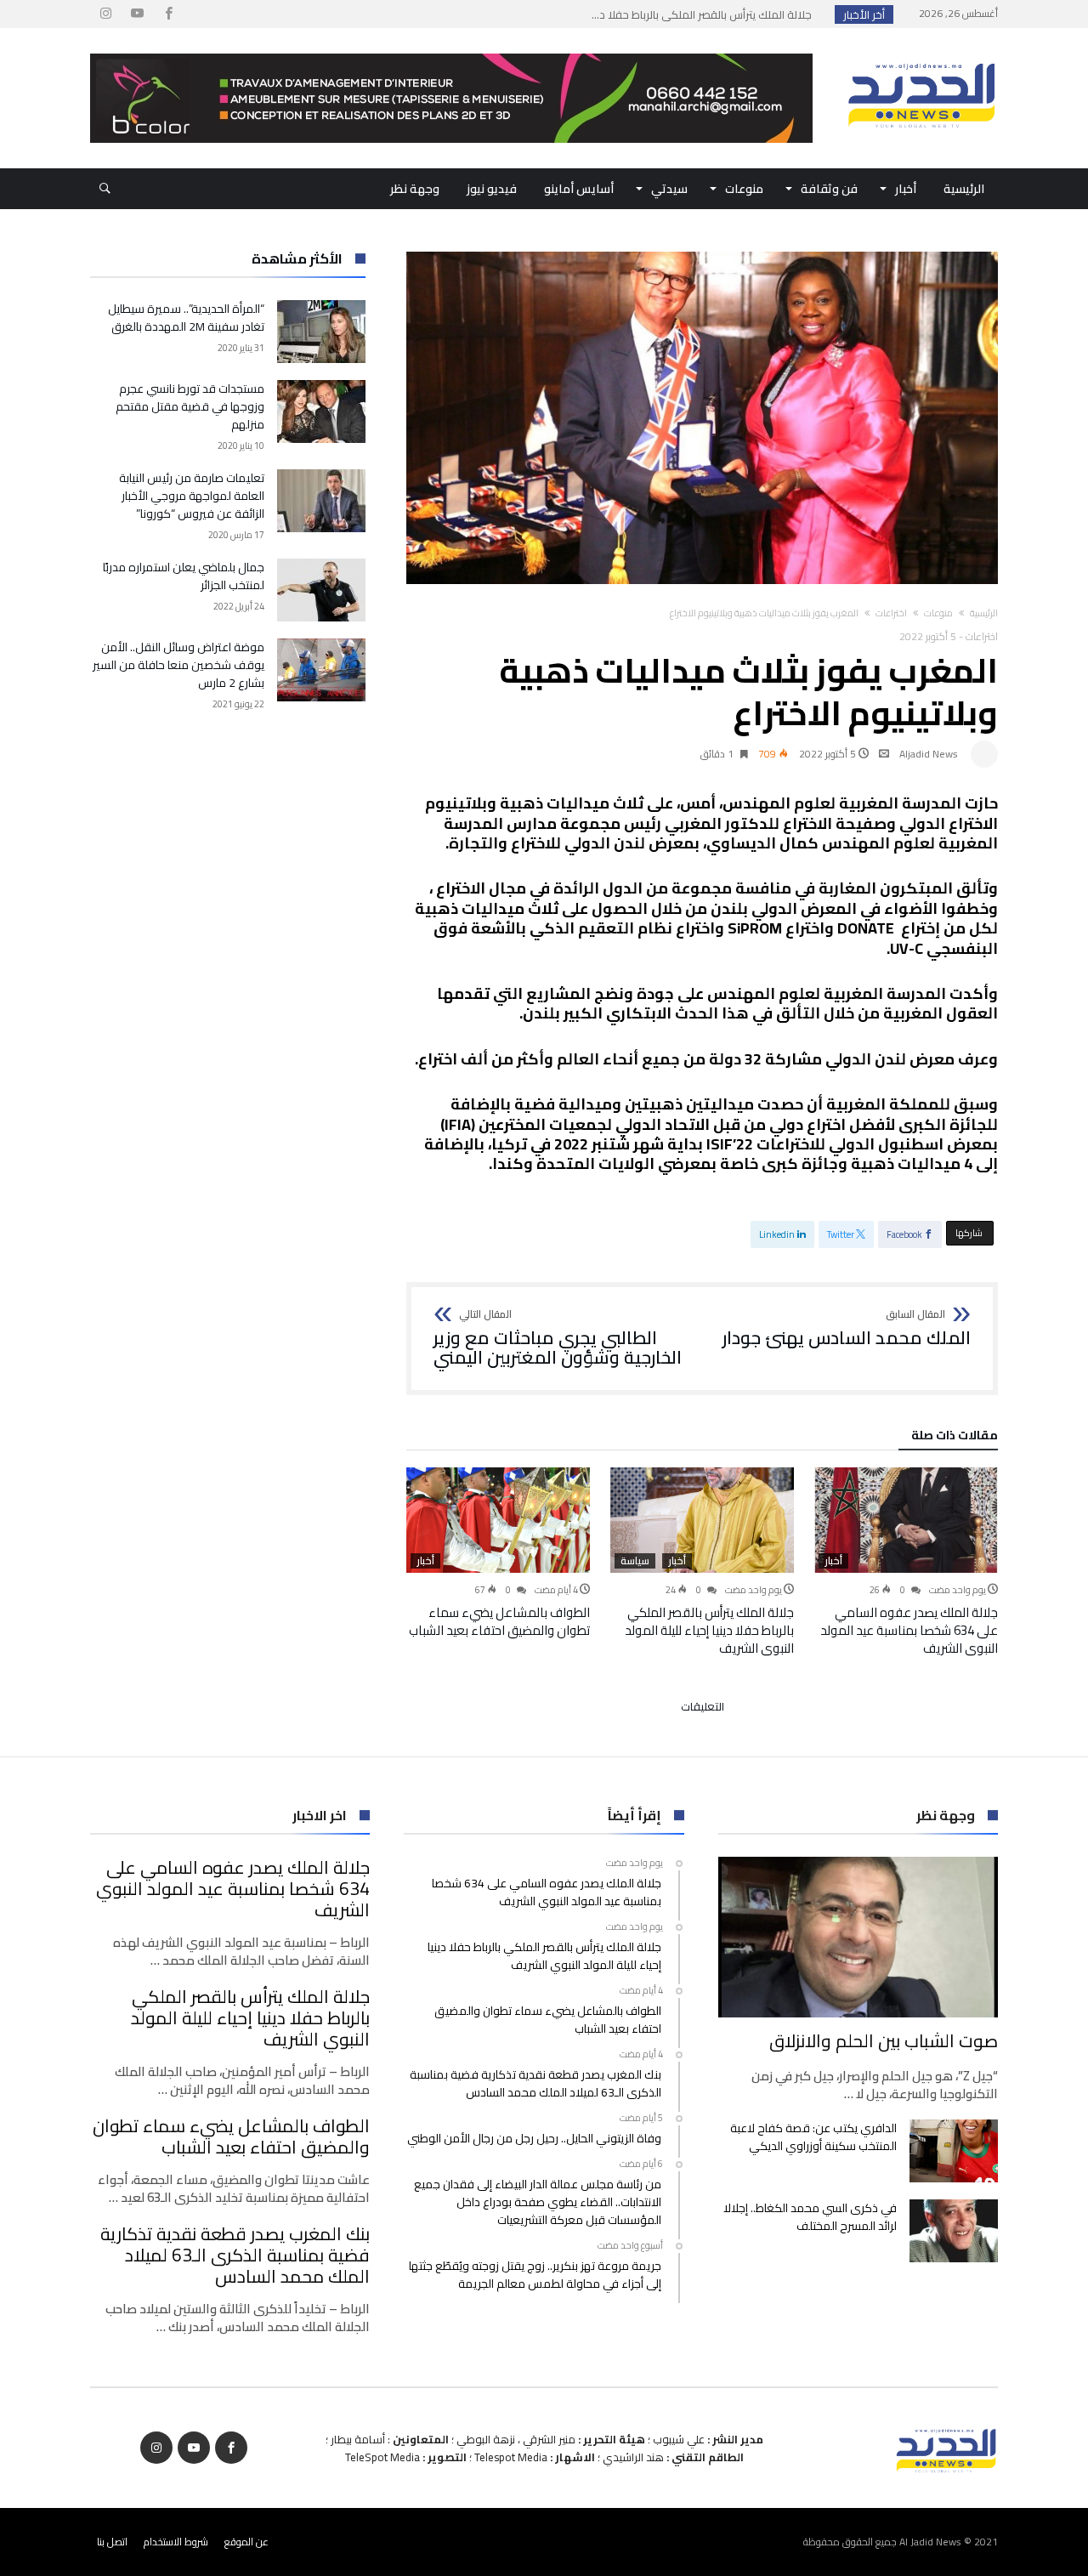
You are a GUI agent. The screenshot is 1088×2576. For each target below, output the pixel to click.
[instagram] (105, 14)
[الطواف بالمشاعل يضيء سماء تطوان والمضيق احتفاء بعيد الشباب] (498, 1520)
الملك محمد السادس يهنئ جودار (847, 1329)
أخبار (833, 1561)
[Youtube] (137, 14)
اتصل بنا (112, 2542)
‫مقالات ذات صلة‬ (955, 1438)
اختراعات (891, 613)
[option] (906, 1562)
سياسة (635, 1561)
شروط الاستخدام (176, 2542)
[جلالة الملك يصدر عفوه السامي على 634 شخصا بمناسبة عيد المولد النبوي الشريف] (906, 1520)
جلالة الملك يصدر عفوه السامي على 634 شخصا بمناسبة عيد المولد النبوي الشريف (909, 1630)
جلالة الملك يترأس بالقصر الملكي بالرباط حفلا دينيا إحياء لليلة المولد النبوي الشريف (709, 1630)
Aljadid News (929, 754)
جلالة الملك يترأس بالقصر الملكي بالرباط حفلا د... (705, 14)
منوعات (938, 613)
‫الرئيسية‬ (984, 613)
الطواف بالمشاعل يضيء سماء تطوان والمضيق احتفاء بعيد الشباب (499, 1621)
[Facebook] (168, 14)
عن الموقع (246, 2542)
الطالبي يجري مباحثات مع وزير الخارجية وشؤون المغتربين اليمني (558, 1339)
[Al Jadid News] (921, 54)
